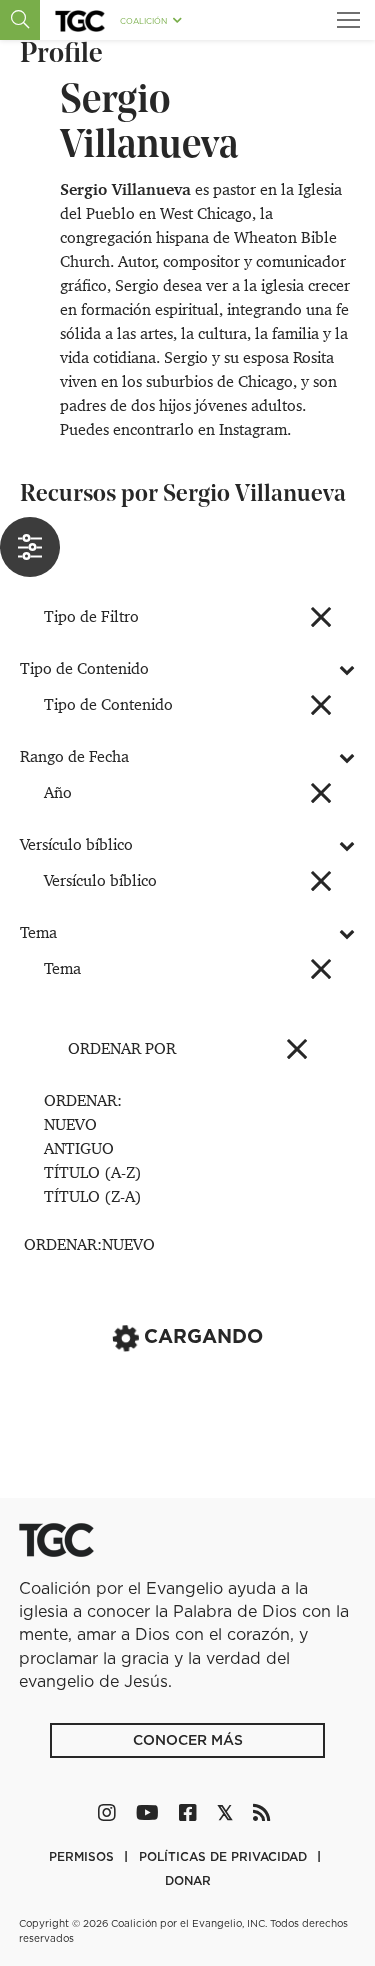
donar (188, 1880)
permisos (83, 1856)
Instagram (253, 429)
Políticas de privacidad (225, 1856)
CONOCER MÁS (188, 1740)
